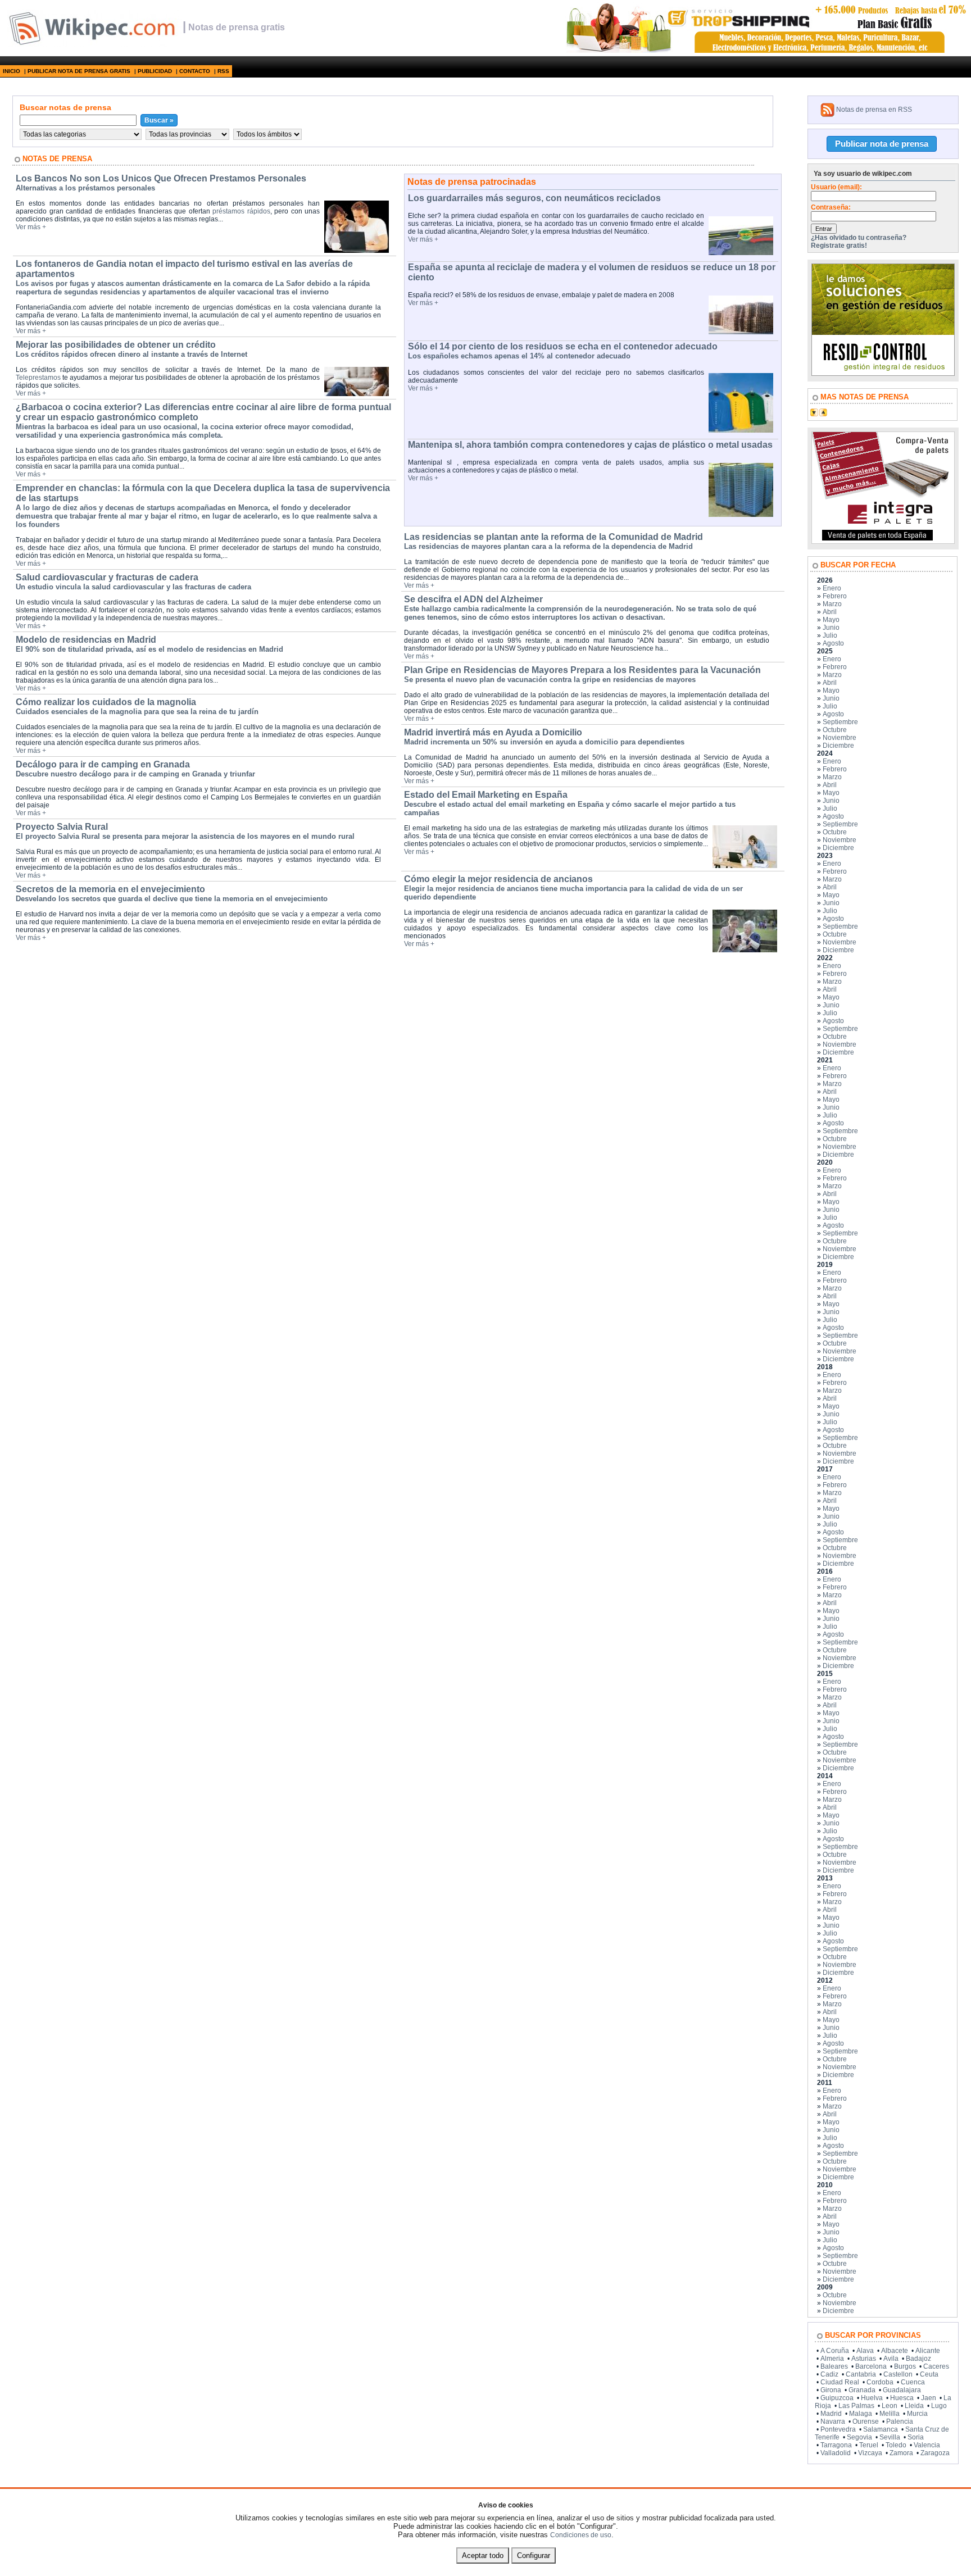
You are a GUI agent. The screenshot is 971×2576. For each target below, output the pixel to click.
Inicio (12, 71)
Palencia (900, 2421)
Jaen (929, 2398)
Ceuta (929, 2374)
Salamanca (881, 2429)
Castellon (898, 2374)
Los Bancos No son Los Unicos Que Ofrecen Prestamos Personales (161, 178)
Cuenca (913, 2382)
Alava (865, 2351)
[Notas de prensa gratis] (91, 44)
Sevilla (890, 2437)
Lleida (914, 2406)
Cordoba (880, 2382)
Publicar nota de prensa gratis (79, 71)
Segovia (859, 2437)
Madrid (831, 2414)
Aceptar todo (483, 2555)
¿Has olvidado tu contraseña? (859, 238)
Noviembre (840, 738)
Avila (891, 2359)
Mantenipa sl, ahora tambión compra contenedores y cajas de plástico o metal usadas (590, 445)
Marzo (832, 604)
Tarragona (836, 2445)
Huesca (902, 2398)
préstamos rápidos (241, 211)
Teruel (869, 2445)
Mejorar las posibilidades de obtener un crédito (116, 345)
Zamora (901, 2453)
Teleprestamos (38, 378)
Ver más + (31, 227)
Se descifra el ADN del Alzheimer (473, 599)
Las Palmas (856, 2406)
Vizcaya (870, 2453)
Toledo (896, 2445)
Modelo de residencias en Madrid (86, 640)
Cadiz (829, 2374)
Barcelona (871, 2366)
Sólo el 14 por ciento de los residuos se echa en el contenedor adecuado (563, 346)
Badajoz (918, 2359)
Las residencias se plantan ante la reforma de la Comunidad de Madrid (553, 537)
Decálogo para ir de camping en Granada (103, 764)
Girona (831, 2390)
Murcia (917, 2414)
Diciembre (838, 746)
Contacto (195, 71)
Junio (831, 628)
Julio (830, 635)
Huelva (872, 2398)
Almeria (832, 2359)
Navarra (833, 2421)
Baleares (834, 2366)
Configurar (534, 2555)
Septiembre (840, 722)
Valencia (927, 2445)
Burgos (905, 2366)
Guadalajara (902, 2390)
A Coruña (835, 2351)
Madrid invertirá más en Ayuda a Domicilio (493, 732)
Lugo (939, 2406)
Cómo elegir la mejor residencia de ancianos (498, 879)
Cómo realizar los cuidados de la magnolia (106, 702)
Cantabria (861, 2374)
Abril (830, 612)
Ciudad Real (840, 2382)
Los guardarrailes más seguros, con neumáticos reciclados (534, 198)
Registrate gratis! (839, 246)
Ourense (866, 2421)
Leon (890, 2406)
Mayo (831, 620)
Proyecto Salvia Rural (62, 827)
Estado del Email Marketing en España (486, 795)
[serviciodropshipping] (765, 51)
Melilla (890, 2414)
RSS (223, 71)
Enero (832, 588)
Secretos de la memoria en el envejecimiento (110, 889)
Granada (862, 2390)
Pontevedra (838, 2429)
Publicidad (155, 71)
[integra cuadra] (883, 542)
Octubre (835, 730)
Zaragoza (935, 2453)
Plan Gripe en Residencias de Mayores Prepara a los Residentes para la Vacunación (582, 670)
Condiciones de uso (581, 2535)
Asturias (864, 2359)
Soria (916, 2437)
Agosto (833, 643)
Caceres (936, 2366)
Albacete (895, 2351)
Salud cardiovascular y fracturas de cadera (107, 577)
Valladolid (836, 2453)
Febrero (835, 596)
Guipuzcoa (837, 2398)
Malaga (861, 2414)
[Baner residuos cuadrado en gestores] (883, 374)
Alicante (928, 2351)
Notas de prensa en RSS (874, 110)
